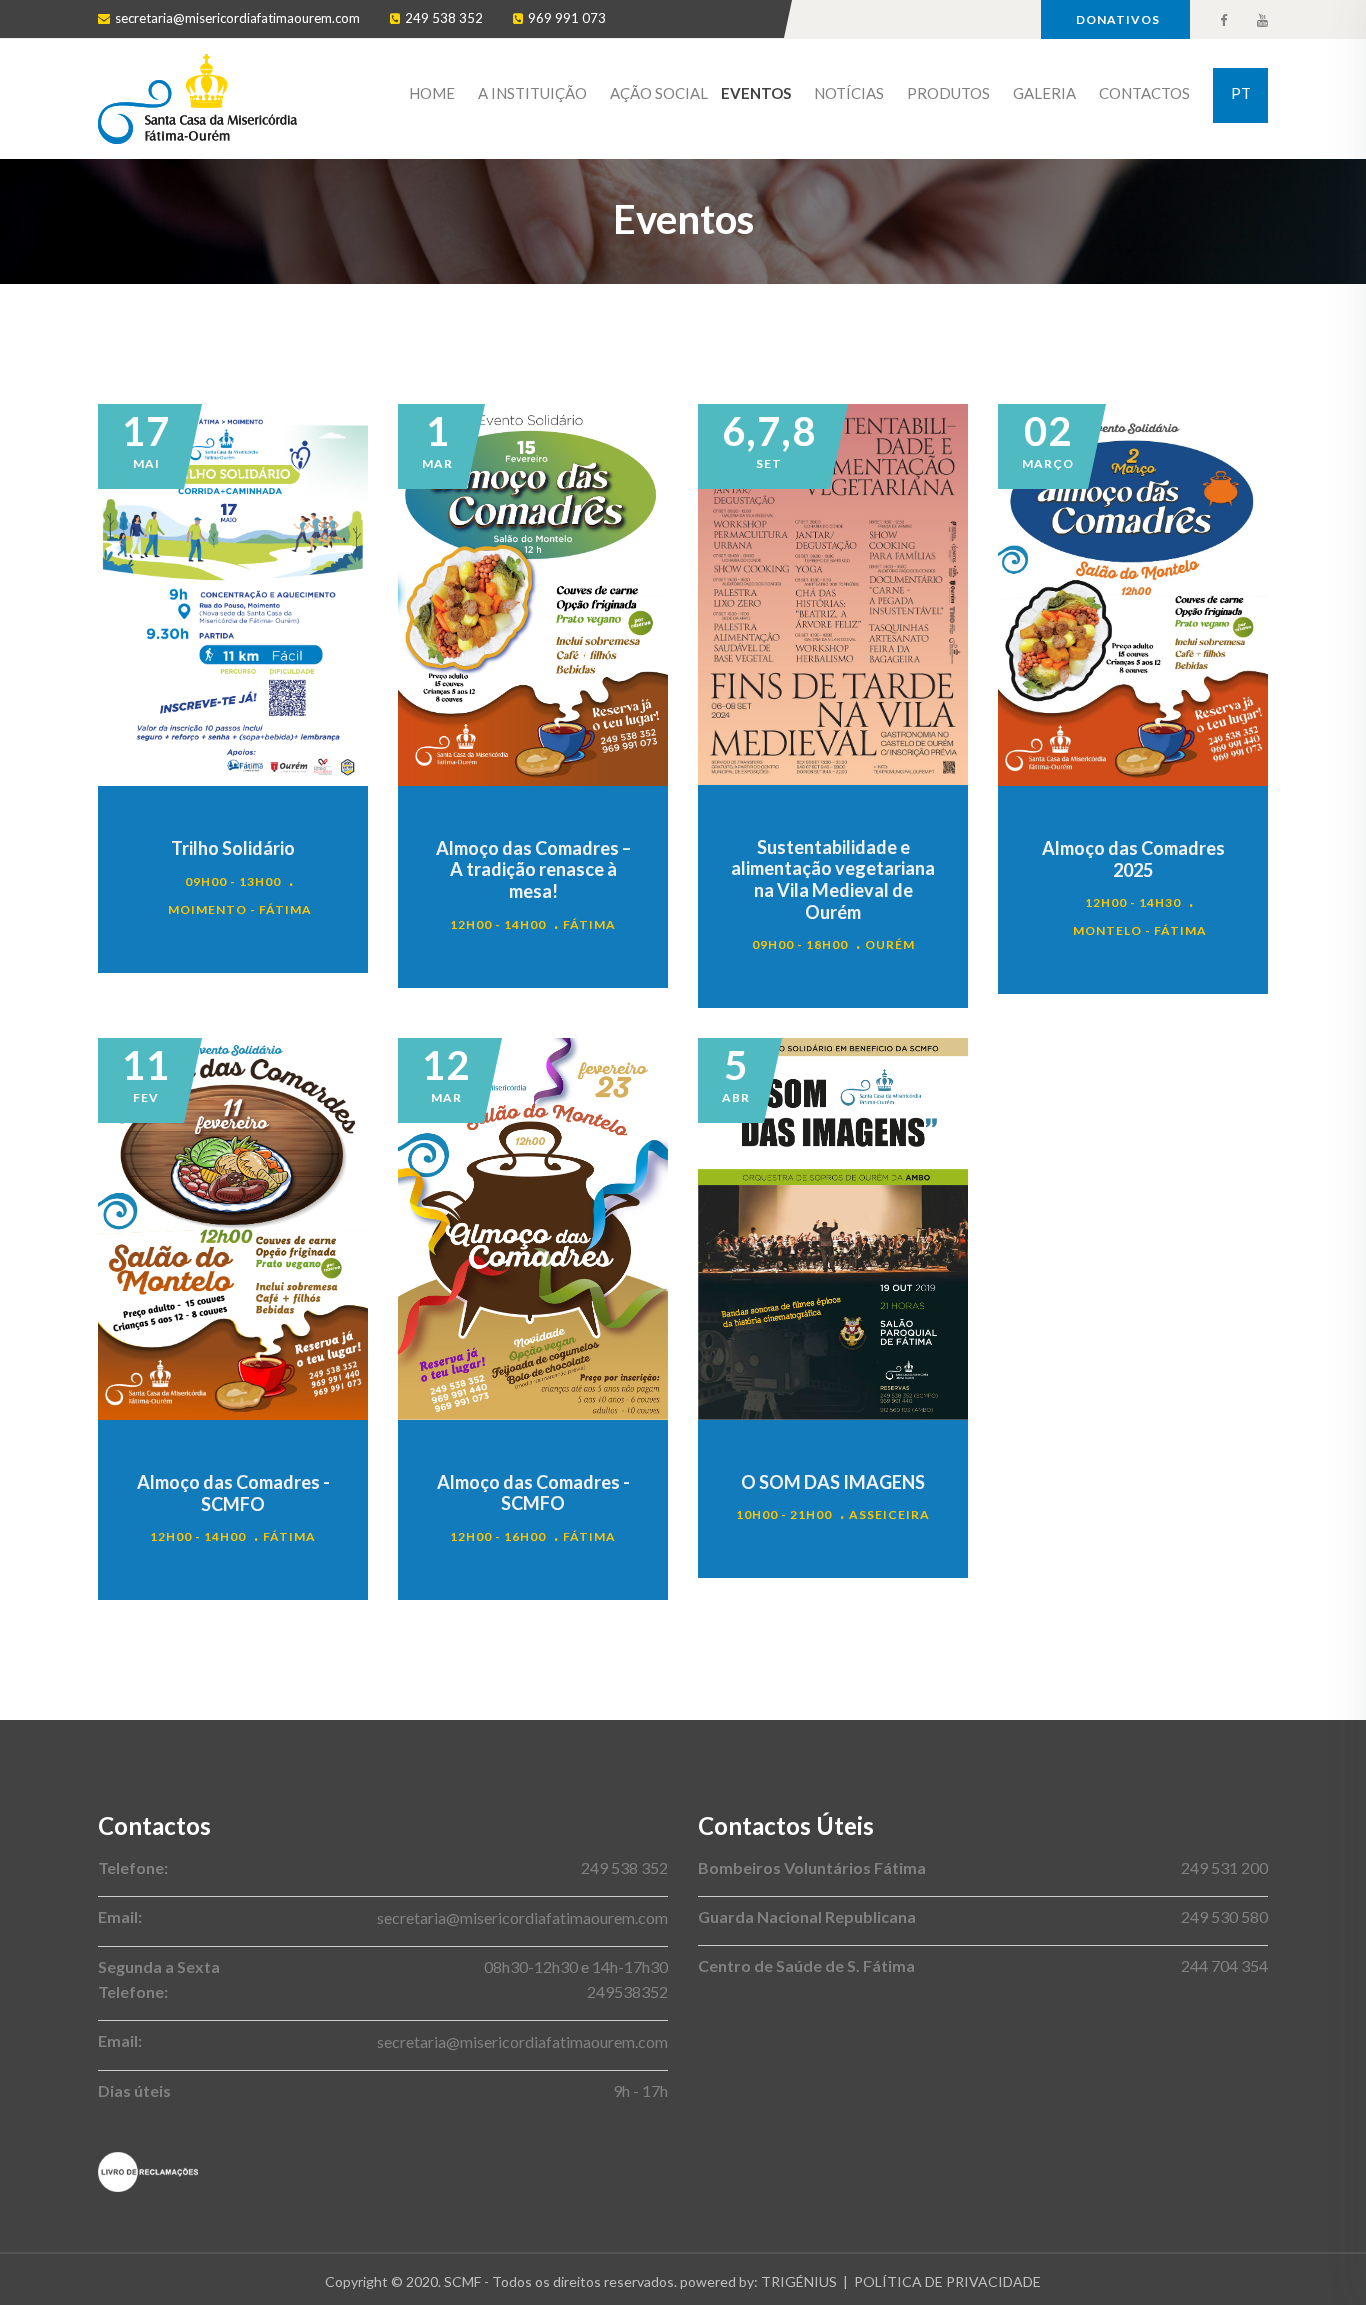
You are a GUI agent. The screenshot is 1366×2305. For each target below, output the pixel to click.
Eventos (756, 93)
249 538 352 (444, 18)
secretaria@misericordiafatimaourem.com (237, 18)
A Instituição (532, 93)
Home (432, 93)
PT (1241, 93)
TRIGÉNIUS (799, 2281)
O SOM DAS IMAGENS (833, 1482)
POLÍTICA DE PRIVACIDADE (947, 2281)
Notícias (849, 93)
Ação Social (659, 93)
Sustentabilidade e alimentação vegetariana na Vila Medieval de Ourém (833, 879)
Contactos (1144, 93)
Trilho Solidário (233, 848)
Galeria (1044, 93)
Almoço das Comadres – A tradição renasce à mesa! (533, 869)
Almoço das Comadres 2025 (1133, 859)
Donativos (1118, 19)
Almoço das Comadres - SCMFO (233, 1493)
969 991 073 (567, 18)
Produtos (948, 93)
